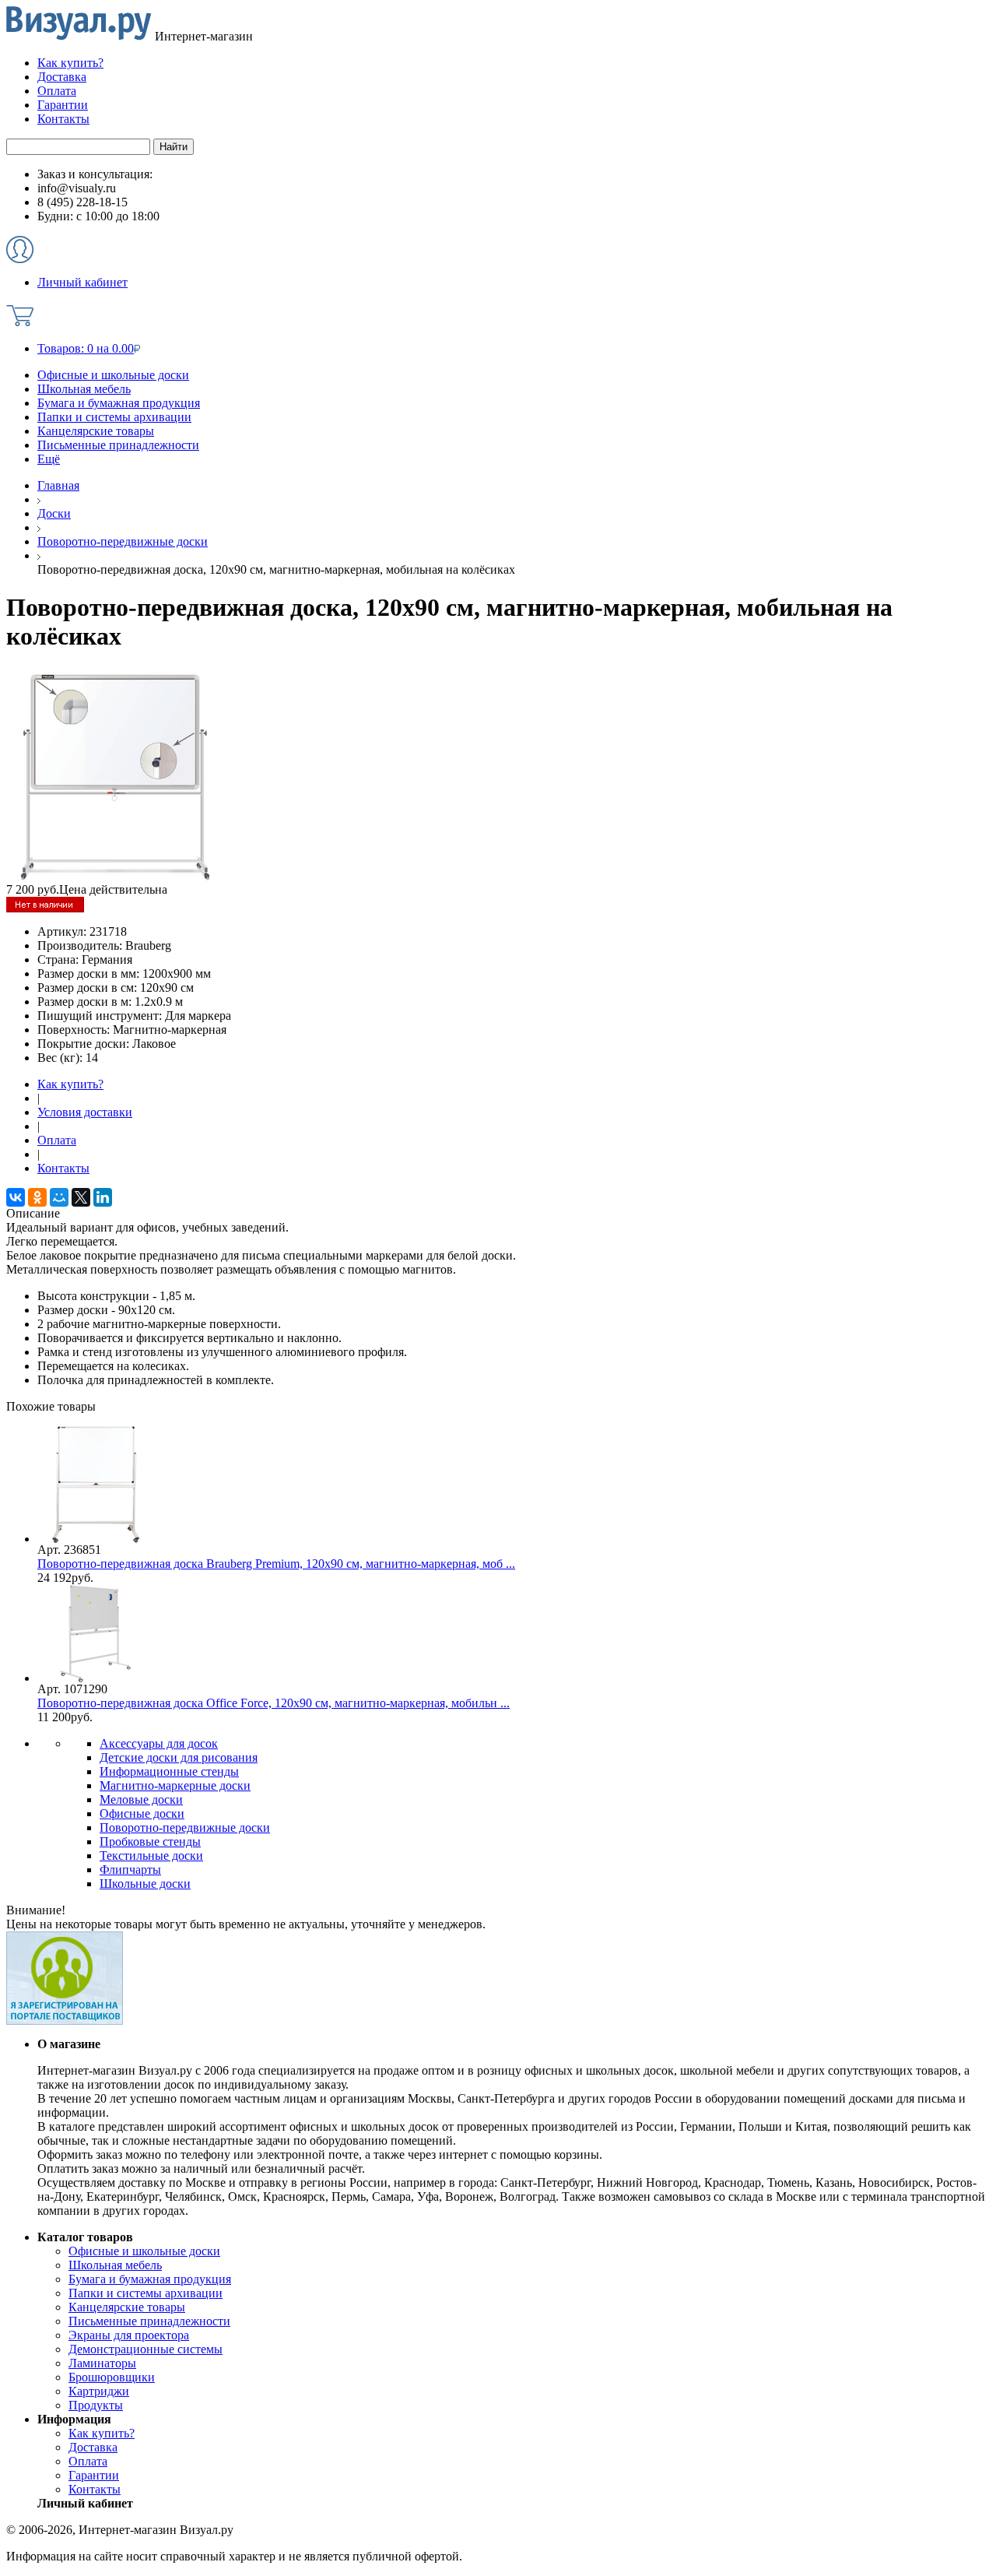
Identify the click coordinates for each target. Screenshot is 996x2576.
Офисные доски (142, 1813)
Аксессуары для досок (159, 1743)
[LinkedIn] (103, 1197)
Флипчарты (130, 1870)
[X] (81, 1197)
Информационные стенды (169, 1771)
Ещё (49, 459)
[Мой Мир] (59, 1197)
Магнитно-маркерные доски (175, 1785)
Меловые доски (141, 1799)
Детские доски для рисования (179, 1757)
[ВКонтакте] (16, 1197)
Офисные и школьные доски (113, 375)
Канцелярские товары (96, 431)
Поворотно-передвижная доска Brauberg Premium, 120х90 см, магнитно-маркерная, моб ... (276, 1564)
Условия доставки (85, 1112)
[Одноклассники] (37, 1197)
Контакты (63, 1168)
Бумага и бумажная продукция (119, 403)
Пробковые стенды (150, 1842)
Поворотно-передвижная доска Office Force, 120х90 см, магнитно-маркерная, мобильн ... (274, 1703)
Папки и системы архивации (114, 417)
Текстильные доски (151, 1856)
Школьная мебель (84, 389)
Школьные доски (145, 1884)
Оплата (57, 1140)
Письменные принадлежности (118, 445)
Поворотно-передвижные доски (185, 1827)
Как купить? (70, 1084)
